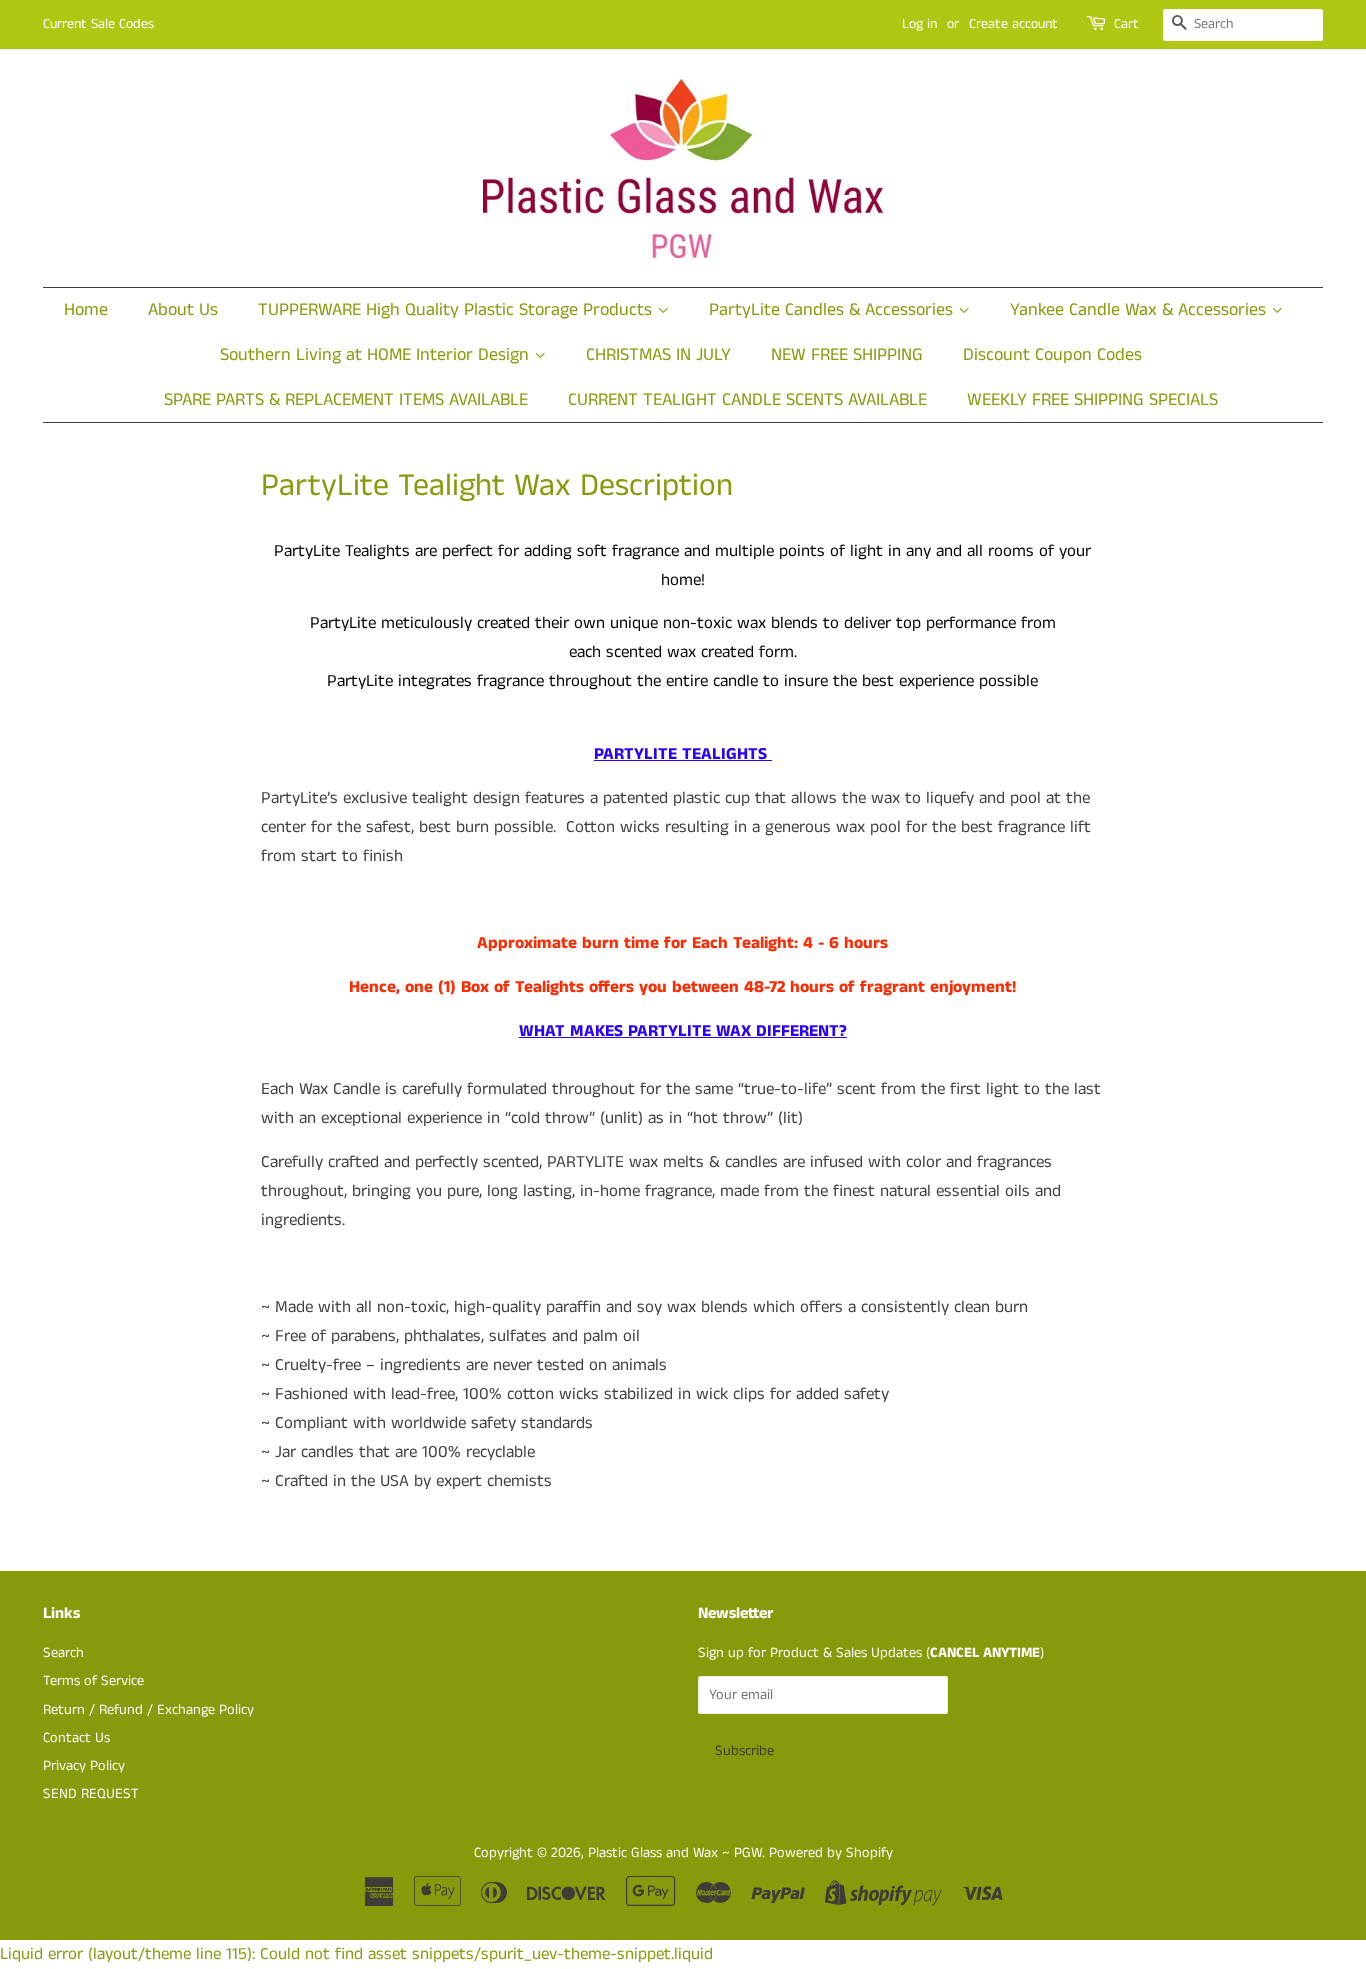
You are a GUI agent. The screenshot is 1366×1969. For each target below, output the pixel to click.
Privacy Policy (84, 1766)
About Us (183, 310)
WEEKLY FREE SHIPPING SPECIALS (1092, 400)
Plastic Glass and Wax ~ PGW (675, 1853)
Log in (919, 24)
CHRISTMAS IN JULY (658, 355)
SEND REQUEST (91, 1794)
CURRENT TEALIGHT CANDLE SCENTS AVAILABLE (747, 400)
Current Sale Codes (98, 24)
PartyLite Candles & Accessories (833, 310)
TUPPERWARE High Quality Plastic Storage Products (457, 310)
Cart (1126, 24)
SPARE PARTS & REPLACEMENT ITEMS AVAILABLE (346, 400)
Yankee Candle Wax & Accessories (1140, 310)
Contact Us (76, 1738)
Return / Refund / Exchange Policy (148, 1710)
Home (86, 310)
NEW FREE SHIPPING (847, 355)
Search (63, 1653)
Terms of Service (93, 1681)
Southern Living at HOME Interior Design (377, 355)
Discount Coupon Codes (1052, 355)
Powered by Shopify (831, 1853)
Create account (1013, 24)
